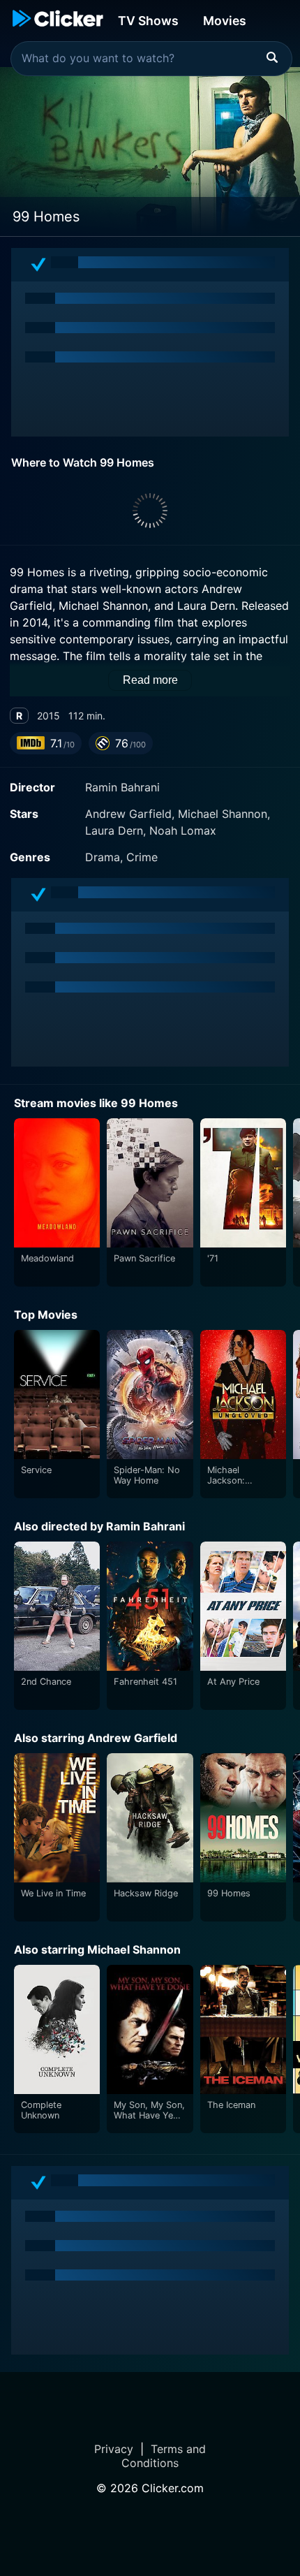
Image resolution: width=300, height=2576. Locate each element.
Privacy (114, 2449)
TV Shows (148, 21)
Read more (150, 680)
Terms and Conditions (164, 2456)
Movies (225, 21)
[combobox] (151, 59)
